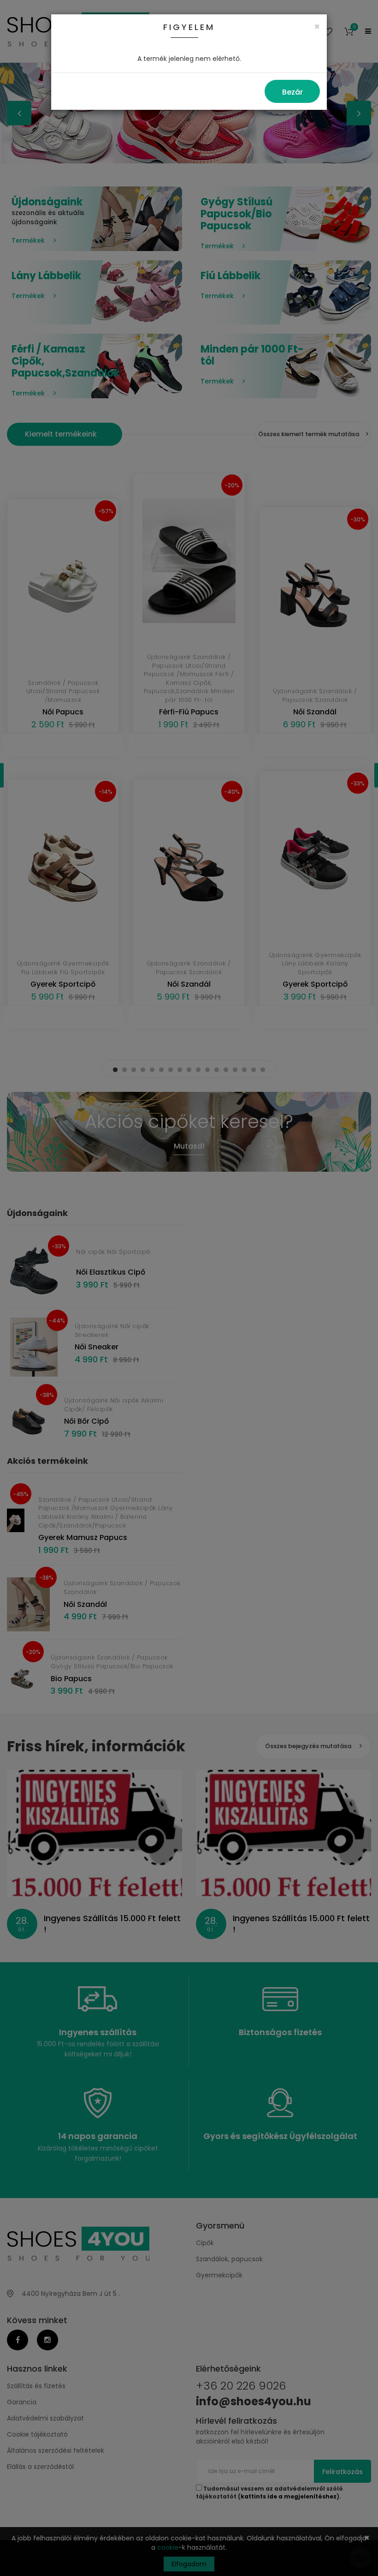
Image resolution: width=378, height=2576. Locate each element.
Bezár (292, 92)
